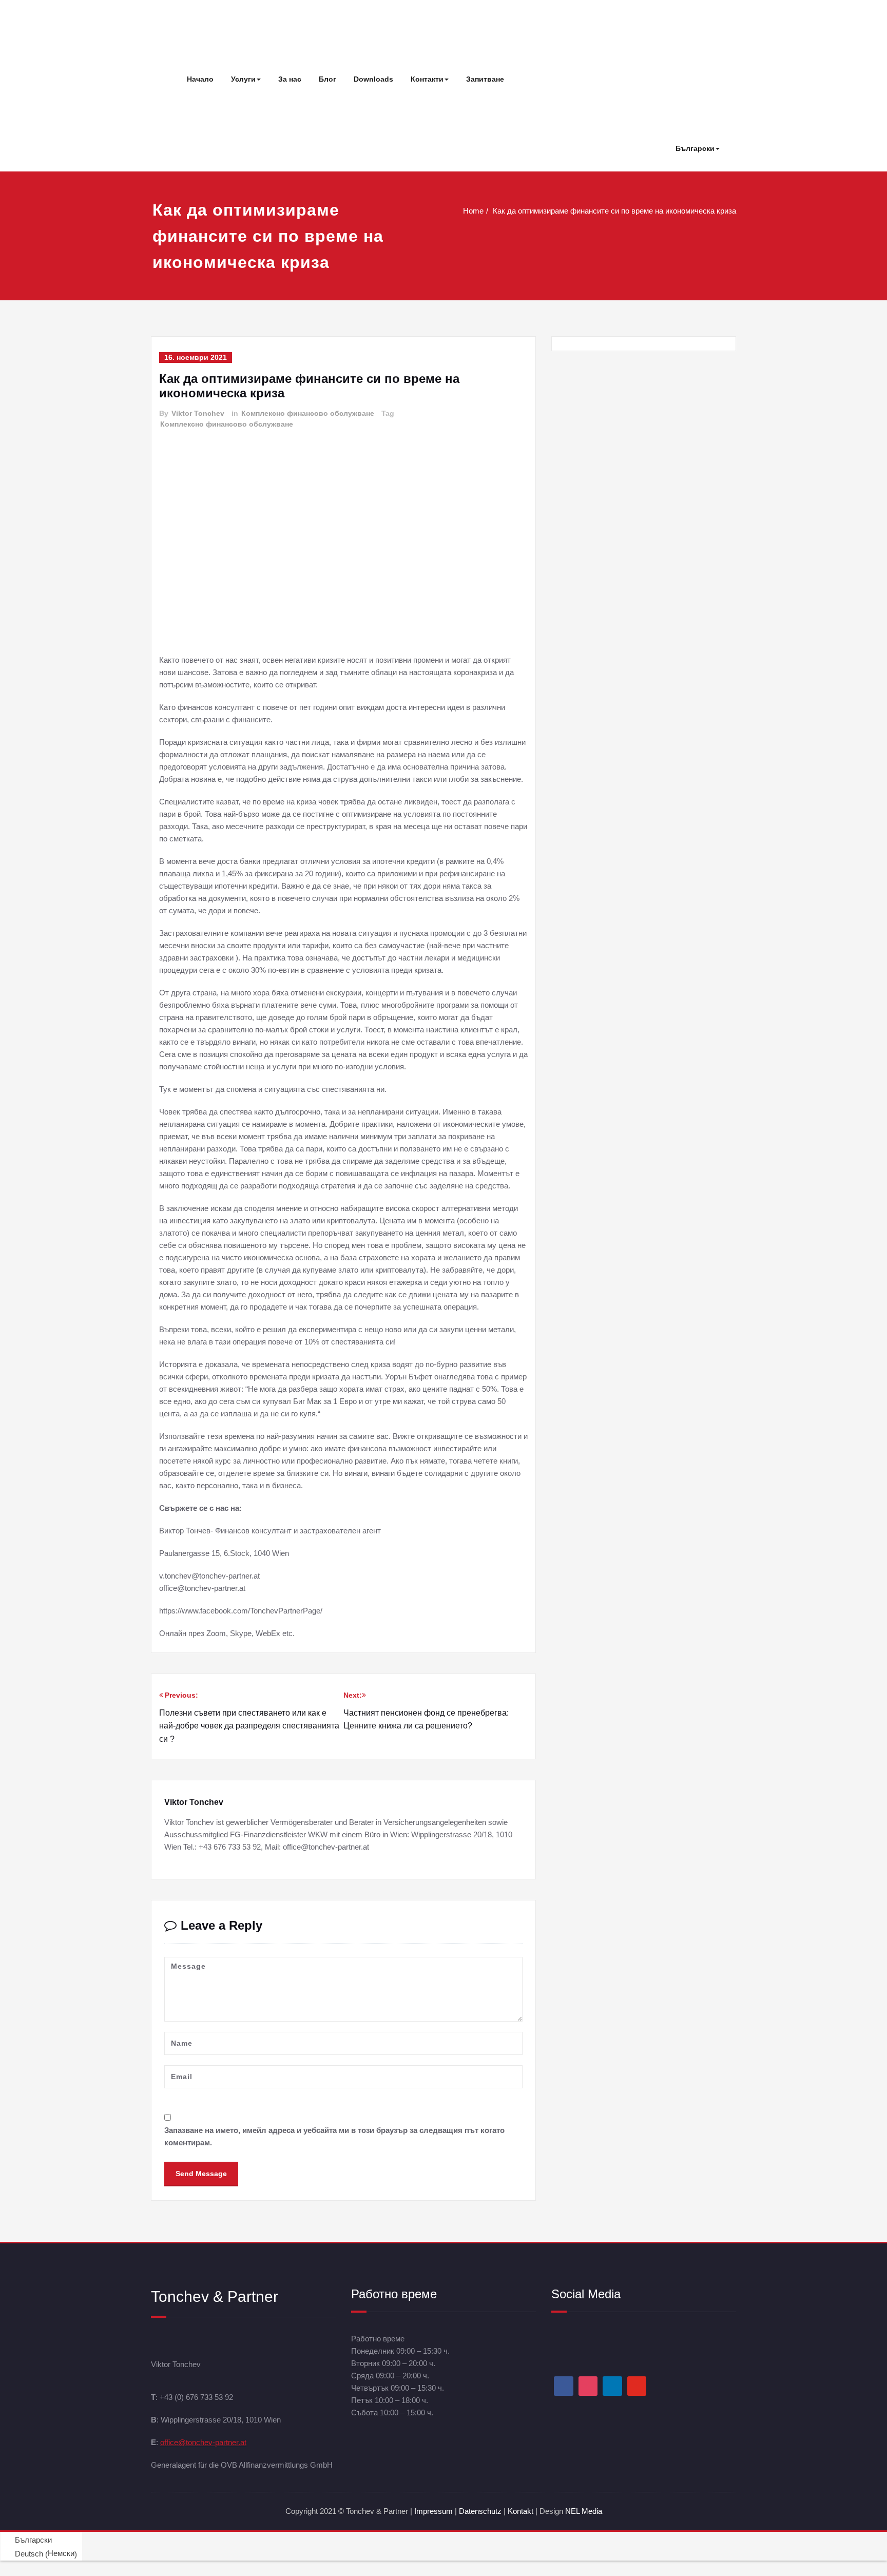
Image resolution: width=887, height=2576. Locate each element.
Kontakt (520, 2511)
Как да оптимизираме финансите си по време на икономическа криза (614, 211)
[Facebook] (564, 2386)
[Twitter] (637, 2386)
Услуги (243, 79)
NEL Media (584, 2511)
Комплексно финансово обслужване (308, 413)
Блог (327, 79)
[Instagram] (588, 2386)
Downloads (373, 79)
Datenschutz (481, 2511)
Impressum (433, 2511)
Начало (200, 79)
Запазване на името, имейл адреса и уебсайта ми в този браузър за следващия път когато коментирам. (334, 2136)
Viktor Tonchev (198, 413)
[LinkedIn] (612, 2386)
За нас (290, 79)
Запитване (485, 79)
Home (473, 211)
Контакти (427, 79)
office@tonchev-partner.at (203, 2442)
